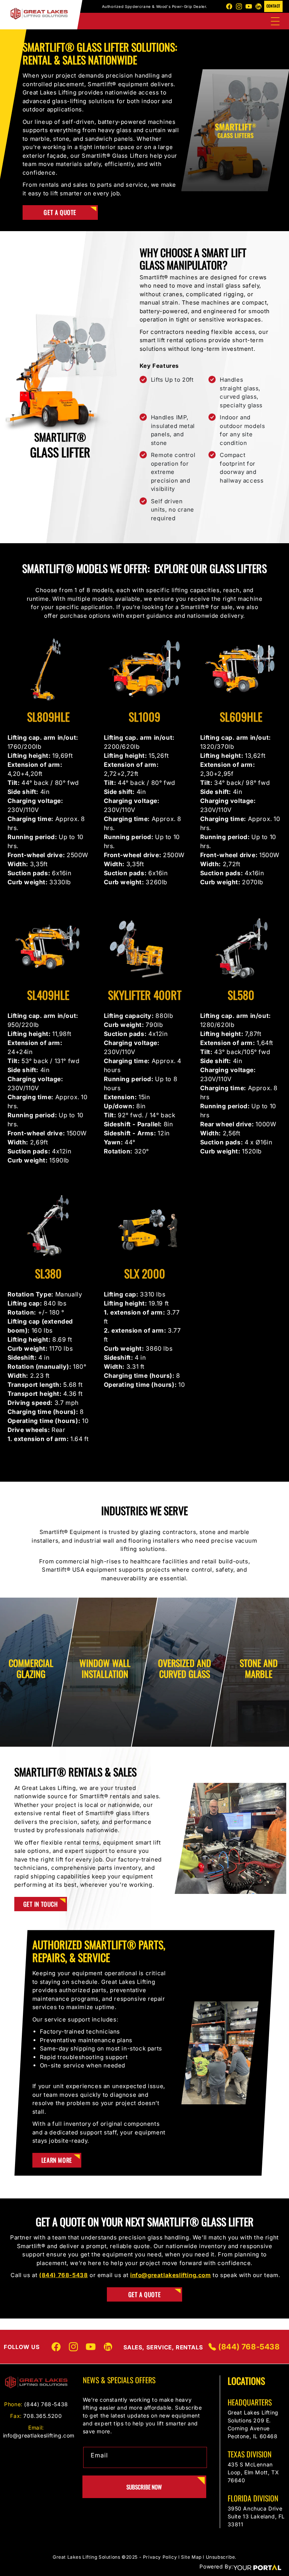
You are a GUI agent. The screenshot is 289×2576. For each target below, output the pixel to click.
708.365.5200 (43, 2416)
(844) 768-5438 (248, 2347)
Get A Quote (60, 212)
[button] (275, 21)
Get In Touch (41, 1904)
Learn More (57, 2160)
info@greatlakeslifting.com (39, 2435)
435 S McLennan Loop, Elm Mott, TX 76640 (253, 2472)
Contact (273, 6)
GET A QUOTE (145, 2294)
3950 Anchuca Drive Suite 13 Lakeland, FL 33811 (256, 2516)
